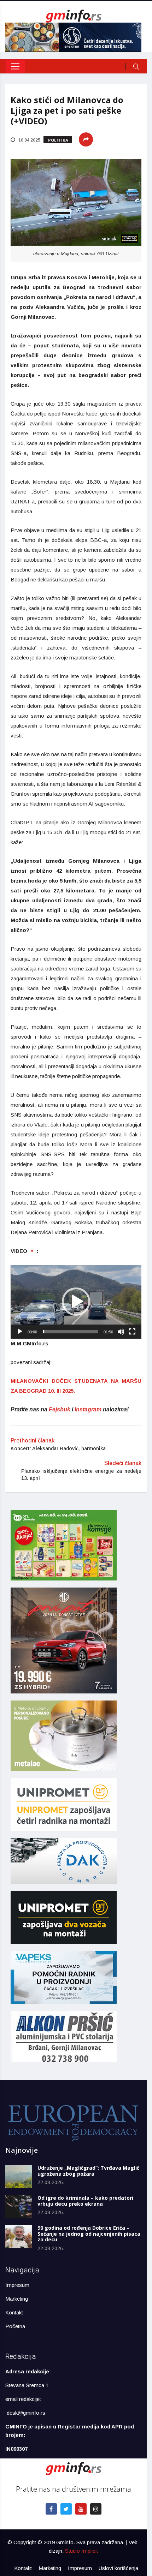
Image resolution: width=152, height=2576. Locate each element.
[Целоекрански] (132, 1332)
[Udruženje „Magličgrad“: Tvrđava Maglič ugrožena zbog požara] (19, 2177)
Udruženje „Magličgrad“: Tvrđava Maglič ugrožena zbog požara (88, 2171)
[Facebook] (51, 2509)
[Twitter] (66, 2509)
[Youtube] (81, 2509)
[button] (76, 1302)
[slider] (70, 1332)
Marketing (17, 2299)
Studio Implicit (81, 2551)
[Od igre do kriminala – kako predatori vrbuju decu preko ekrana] (19, 2207)
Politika (58, 140)
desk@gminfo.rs (26, 2413)
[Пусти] (20, 1332)
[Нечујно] (121, 1332)
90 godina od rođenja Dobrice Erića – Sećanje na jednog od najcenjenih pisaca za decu (89, 2234)
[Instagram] (96, 2509)
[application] (76, 1302)
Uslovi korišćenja (118, 2568)
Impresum (17, 2285)
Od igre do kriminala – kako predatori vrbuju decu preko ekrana (85, 2201)
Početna (15, 2326)
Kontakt (14, 2312)
